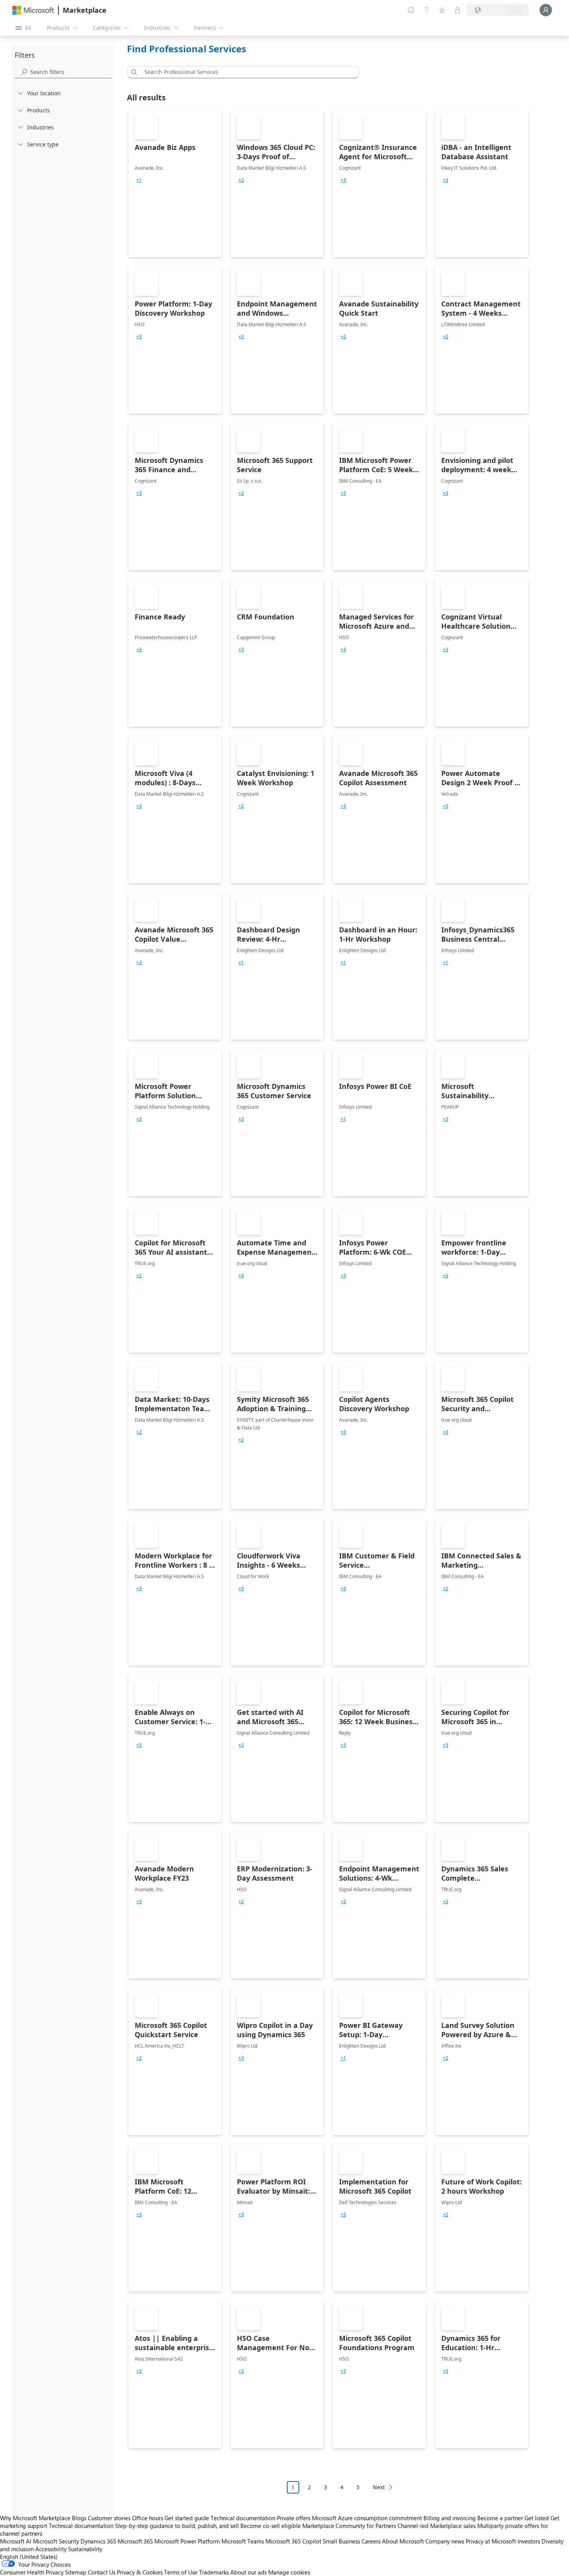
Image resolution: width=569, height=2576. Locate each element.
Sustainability (85, 2549)
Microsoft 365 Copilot (293, 2541)
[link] (175, 184)
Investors (529, 2541)
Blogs (79, 2518)
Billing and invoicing (450, 2518)
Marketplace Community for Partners (349, 2526)
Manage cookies (289, 2572)
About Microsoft (403, 2541)
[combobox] (245, 72)
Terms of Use (181, 2572)
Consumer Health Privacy (32, 2572)
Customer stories (109, 2518)
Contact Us (102, 2572)
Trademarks (214, 2572)
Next (379, 2487)
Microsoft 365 (135, 2541)
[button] (133, 72)
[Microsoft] (33, 10)
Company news (445, 2541)
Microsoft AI (16, 2541)
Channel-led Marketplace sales (437, 2526)
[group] (139, 180)
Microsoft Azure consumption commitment (368, 2518)
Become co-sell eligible (271, 2526)
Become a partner (500, 2518)
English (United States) (29, 2557)
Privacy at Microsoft (491, 2541)
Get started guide (187, 2518)
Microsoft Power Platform (187, 2541)
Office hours (147, 2518)
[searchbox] (71, 72)
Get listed (537, 2518)
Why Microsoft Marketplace (35, 2518)
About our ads (249, 2572)
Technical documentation (243, 2518)
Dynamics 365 (98, 2541)
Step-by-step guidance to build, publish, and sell (177, 2526)
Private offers (294, 2518)
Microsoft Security (56, 2541)
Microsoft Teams (243, 2541)
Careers (371, 2541)
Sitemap (76, 2572)
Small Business (341, 2541)
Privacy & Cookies (140, 2572)
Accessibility (51, 2549)
